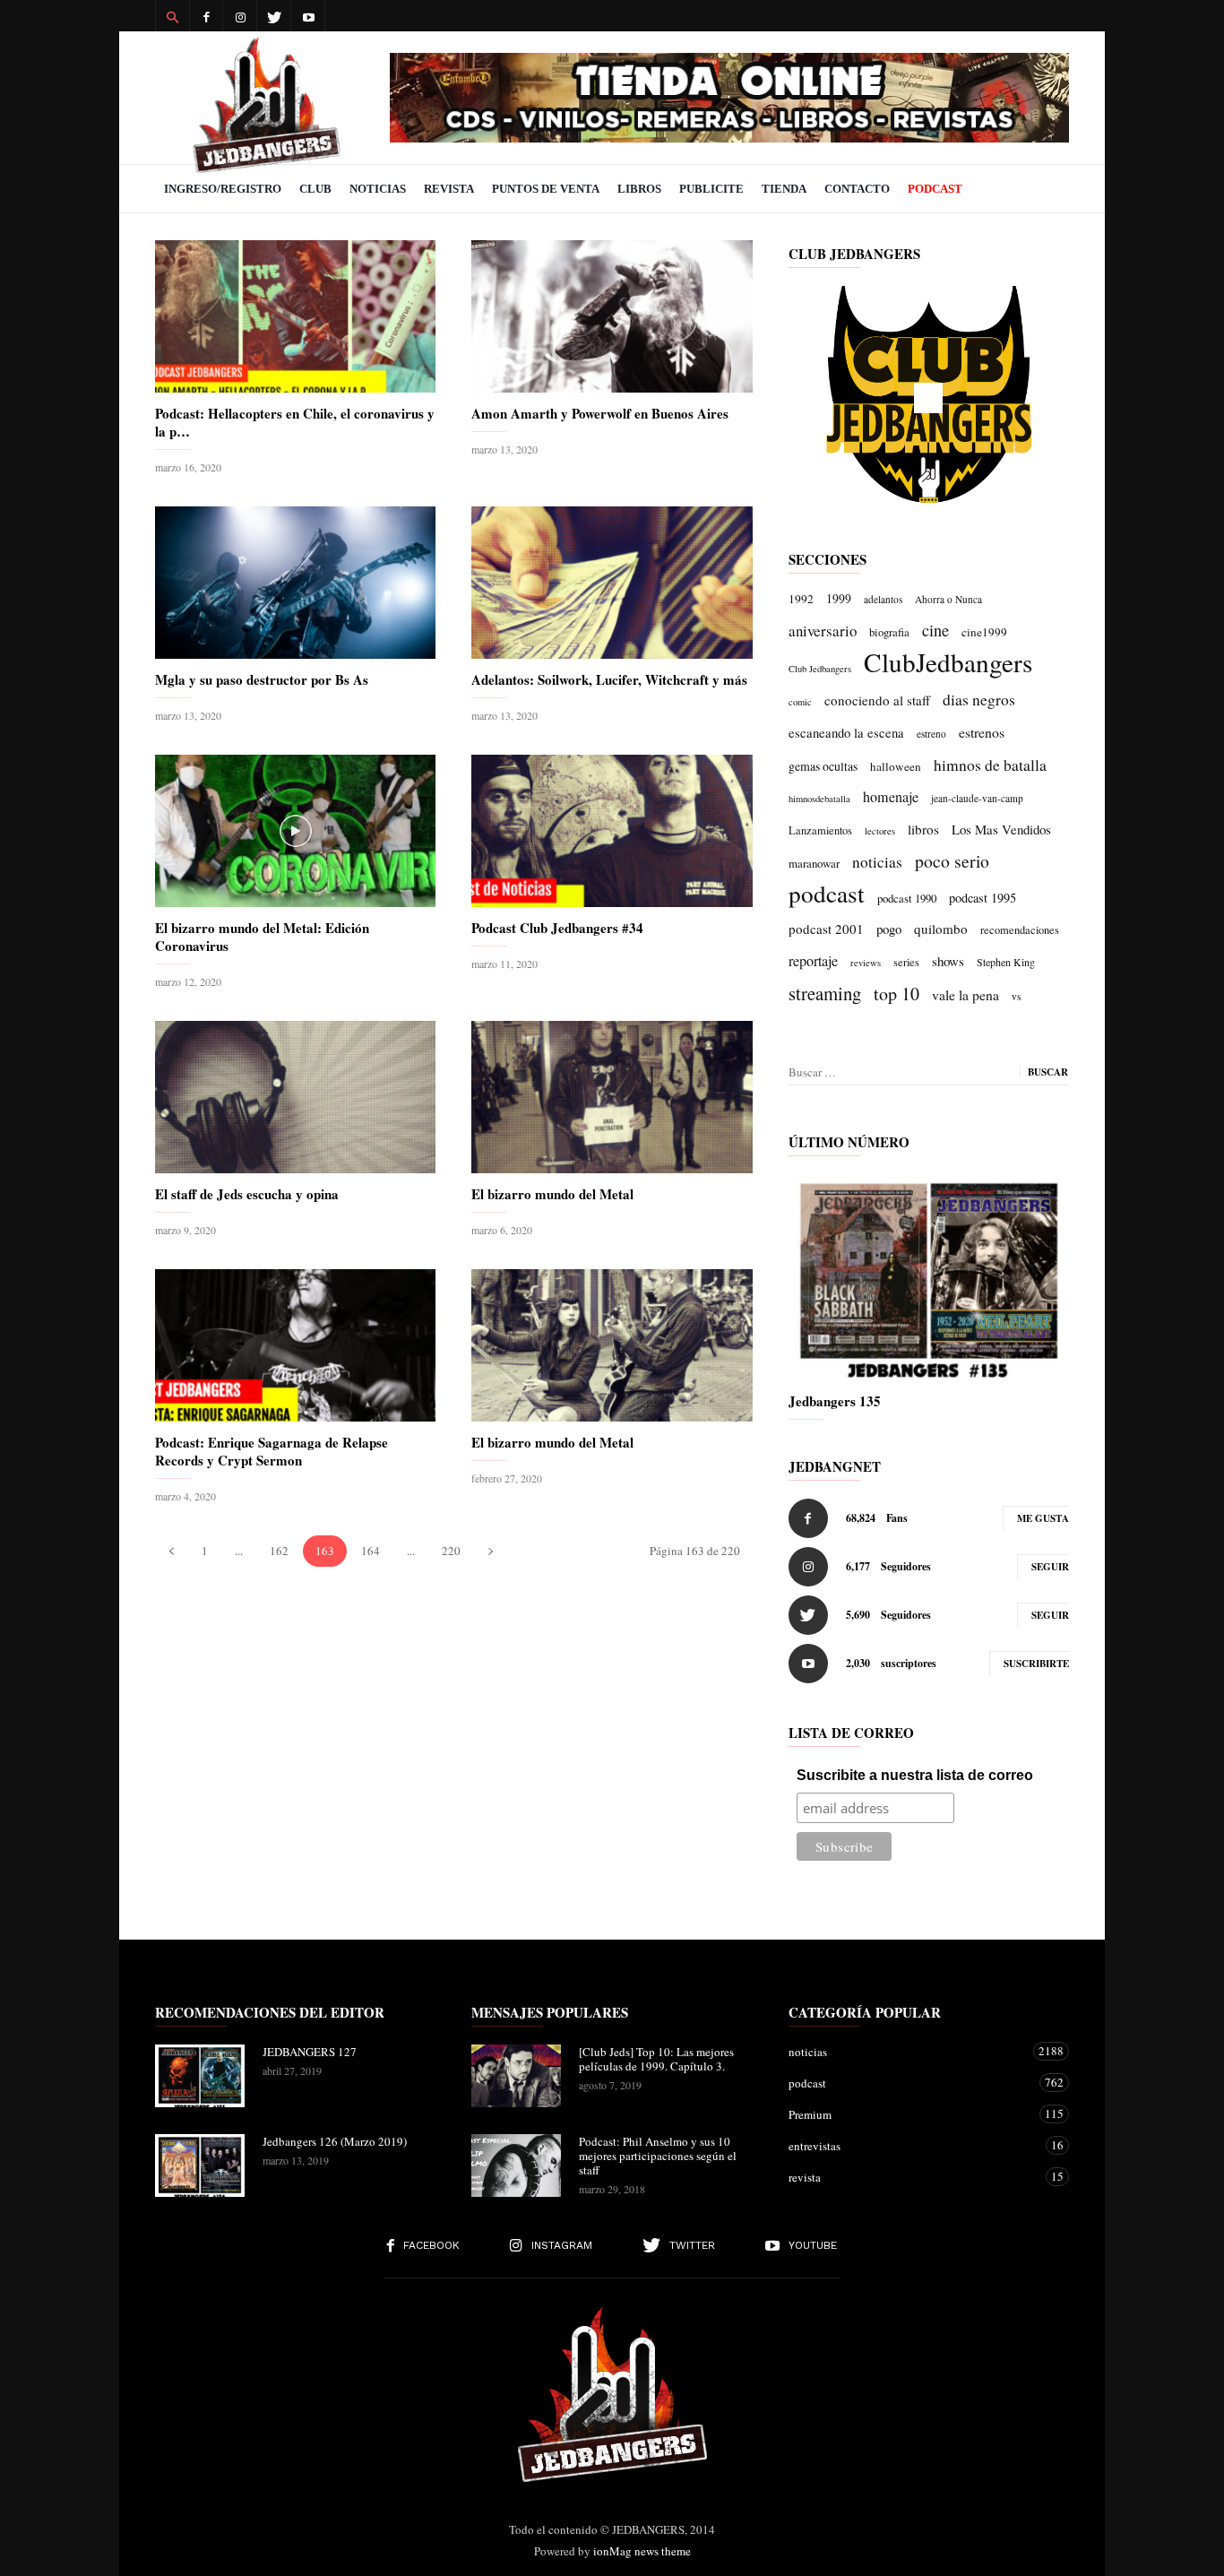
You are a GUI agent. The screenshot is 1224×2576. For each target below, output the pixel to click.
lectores (880, 831)
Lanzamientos (820, 830)
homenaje (891, 797)
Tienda (784, 189)
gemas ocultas (823, 766)
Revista (449, 189)
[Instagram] (240, 16)
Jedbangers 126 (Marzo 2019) (335, 2141)
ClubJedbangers (948, 662)
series (906, 962)
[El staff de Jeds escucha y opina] (295, 1097)
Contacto (857, 189)
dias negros (979, 699)
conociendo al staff (877, 700)
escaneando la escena (846, 732)
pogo (889, 929)
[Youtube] (308, 16)
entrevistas (911, 2145)
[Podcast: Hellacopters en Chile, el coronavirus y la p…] (295, 316)
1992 (801, 599)
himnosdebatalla (819, 799)
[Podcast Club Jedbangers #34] (612, 831)
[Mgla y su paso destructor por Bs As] (295, 583)
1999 (839, 598)
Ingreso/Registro (223, 189)
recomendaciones (1020, 930)
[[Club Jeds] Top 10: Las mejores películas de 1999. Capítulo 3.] (516, 2076)
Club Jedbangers (820, 669)
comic (800, 702)
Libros (639, 189)
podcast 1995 (983, 898)
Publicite (711, 189)
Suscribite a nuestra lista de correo (915, 1775)
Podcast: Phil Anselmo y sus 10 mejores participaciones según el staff (658, 2156)
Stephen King (1006, 962)
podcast (827, 894)
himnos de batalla (990, 765)
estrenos (982, 732)
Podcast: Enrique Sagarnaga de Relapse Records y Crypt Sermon (272, 1451)
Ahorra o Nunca (948, 599)
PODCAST (935, 189)
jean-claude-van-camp (977, 798)
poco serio (952, 861)
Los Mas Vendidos (1001, 829)
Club (315, 189)
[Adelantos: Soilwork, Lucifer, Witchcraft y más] (612, 583)
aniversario (823, 631)
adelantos (883, 599)
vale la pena (965, 994)
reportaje (813, 961)
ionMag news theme (642, 2551)
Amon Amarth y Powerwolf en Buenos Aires (600, 413)
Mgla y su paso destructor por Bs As (262, 679)
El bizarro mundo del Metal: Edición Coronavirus (262, 937)
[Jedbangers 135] (929, 1277)
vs (1016, 996)
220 (451, 1551)
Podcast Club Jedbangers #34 (557, 928)
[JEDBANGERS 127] (200, 2076)
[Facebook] (206, 16)
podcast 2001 (826, 929)
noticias (877, 862)
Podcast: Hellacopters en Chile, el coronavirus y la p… (295, 422)
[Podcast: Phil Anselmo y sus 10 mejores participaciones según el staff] (516, 2165)
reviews (866, 963)
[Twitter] (274, 16)
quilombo (941, 929)
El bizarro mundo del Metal (552, 1194)
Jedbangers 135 (835, 1401)
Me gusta (1043, 1518)
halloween (896, 766)
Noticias (378, 189)
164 (371, 1551)
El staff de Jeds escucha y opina (247, 1194)
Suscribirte (1036, 1664)
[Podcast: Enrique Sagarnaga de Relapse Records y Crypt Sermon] (295, 1345)
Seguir (1050, 1567)
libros (923, 829)
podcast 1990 (907, 898)
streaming (825, 993)
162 (279, 1551)
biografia (889, 632)
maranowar (814, 863)
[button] (172, 16)
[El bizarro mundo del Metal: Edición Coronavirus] (295, 831)
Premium (911, 2114)
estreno (931, 734)
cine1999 (984, 632)
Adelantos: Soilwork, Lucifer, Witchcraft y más (609, 679)
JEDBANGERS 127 (310, 2052)
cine (935, 630)
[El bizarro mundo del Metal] (612, 1097)
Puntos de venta (546, 189)
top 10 (896, 994)
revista (911, 2177)
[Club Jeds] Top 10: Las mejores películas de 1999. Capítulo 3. (656, 2059)
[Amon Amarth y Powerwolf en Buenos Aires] (612, 316)
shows (948, 961)
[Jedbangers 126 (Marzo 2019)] (200, 2165)
